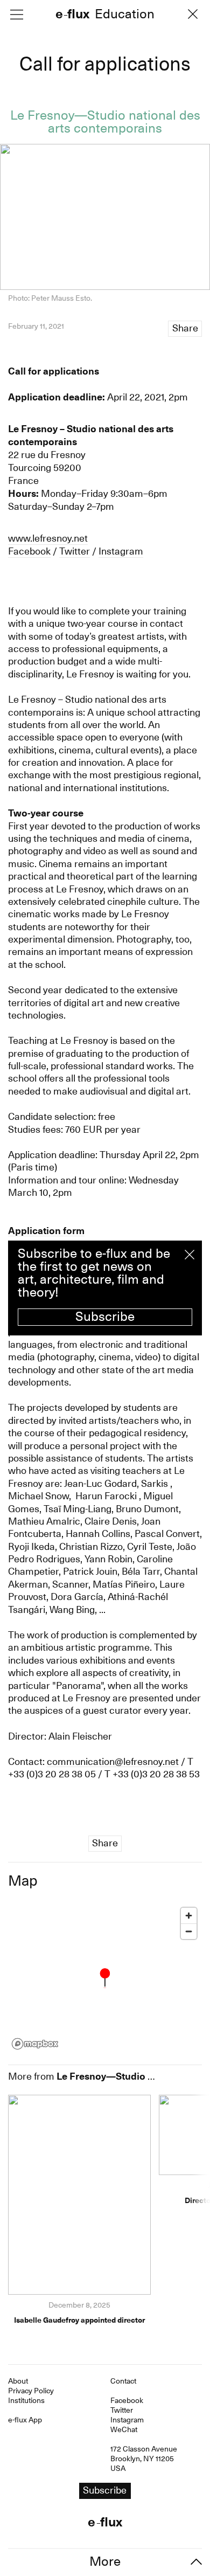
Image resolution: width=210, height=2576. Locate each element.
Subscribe (105, 1317)
